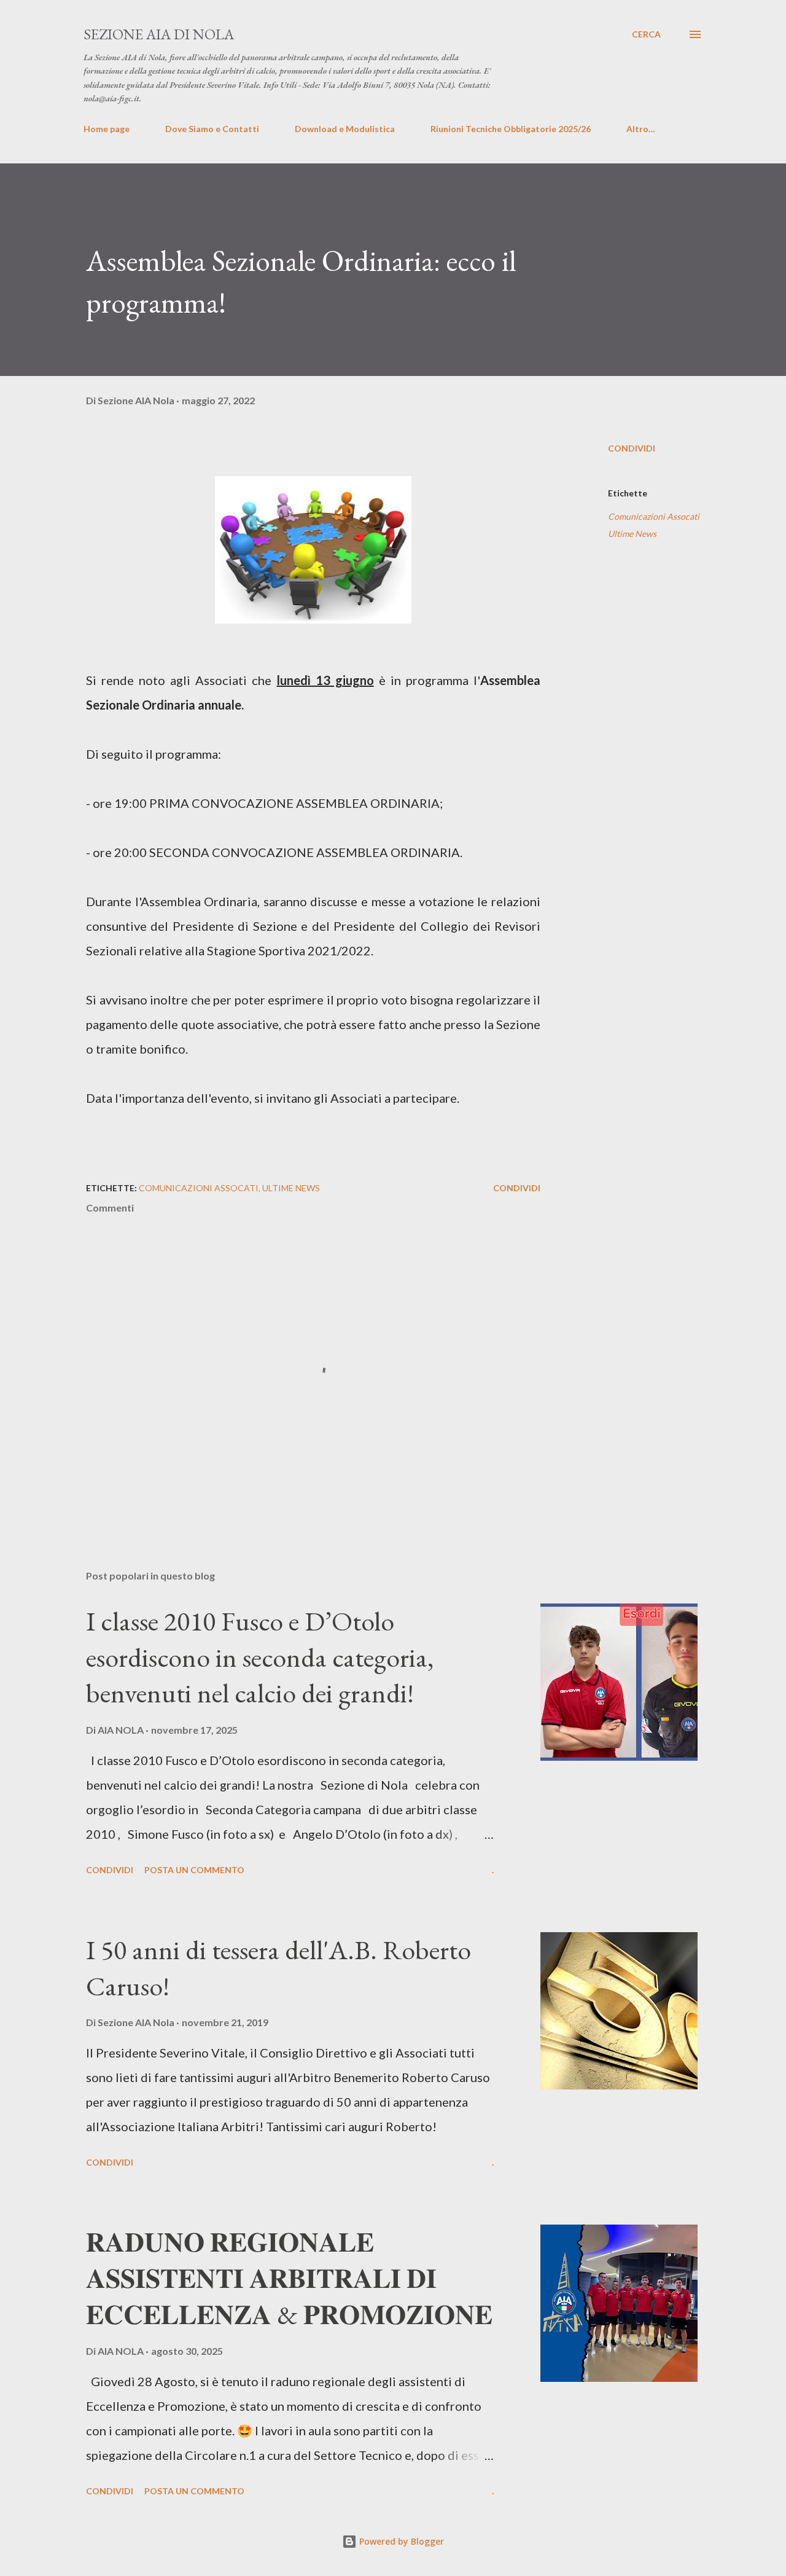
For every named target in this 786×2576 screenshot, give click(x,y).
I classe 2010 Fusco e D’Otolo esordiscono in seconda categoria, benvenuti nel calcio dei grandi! (260, 1657)
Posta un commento (194, 1870)
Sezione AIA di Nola (159, 34)
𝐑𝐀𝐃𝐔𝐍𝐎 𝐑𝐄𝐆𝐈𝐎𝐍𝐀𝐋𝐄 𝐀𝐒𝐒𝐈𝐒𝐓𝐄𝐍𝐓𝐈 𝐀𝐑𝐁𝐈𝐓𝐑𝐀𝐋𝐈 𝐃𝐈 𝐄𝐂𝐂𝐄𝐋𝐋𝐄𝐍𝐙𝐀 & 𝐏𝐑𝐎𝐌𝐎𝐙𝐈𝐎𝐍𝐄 (289, 2278)
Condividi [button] (632, 448)
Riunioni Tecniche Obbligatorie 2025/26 (511, 129)
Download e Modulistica (345, 129)
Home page (107, 129)
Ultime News (632, 534)
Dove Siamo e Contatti (212, 129)
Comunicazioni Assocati (654, 516)
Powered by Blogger (400, 2541)
